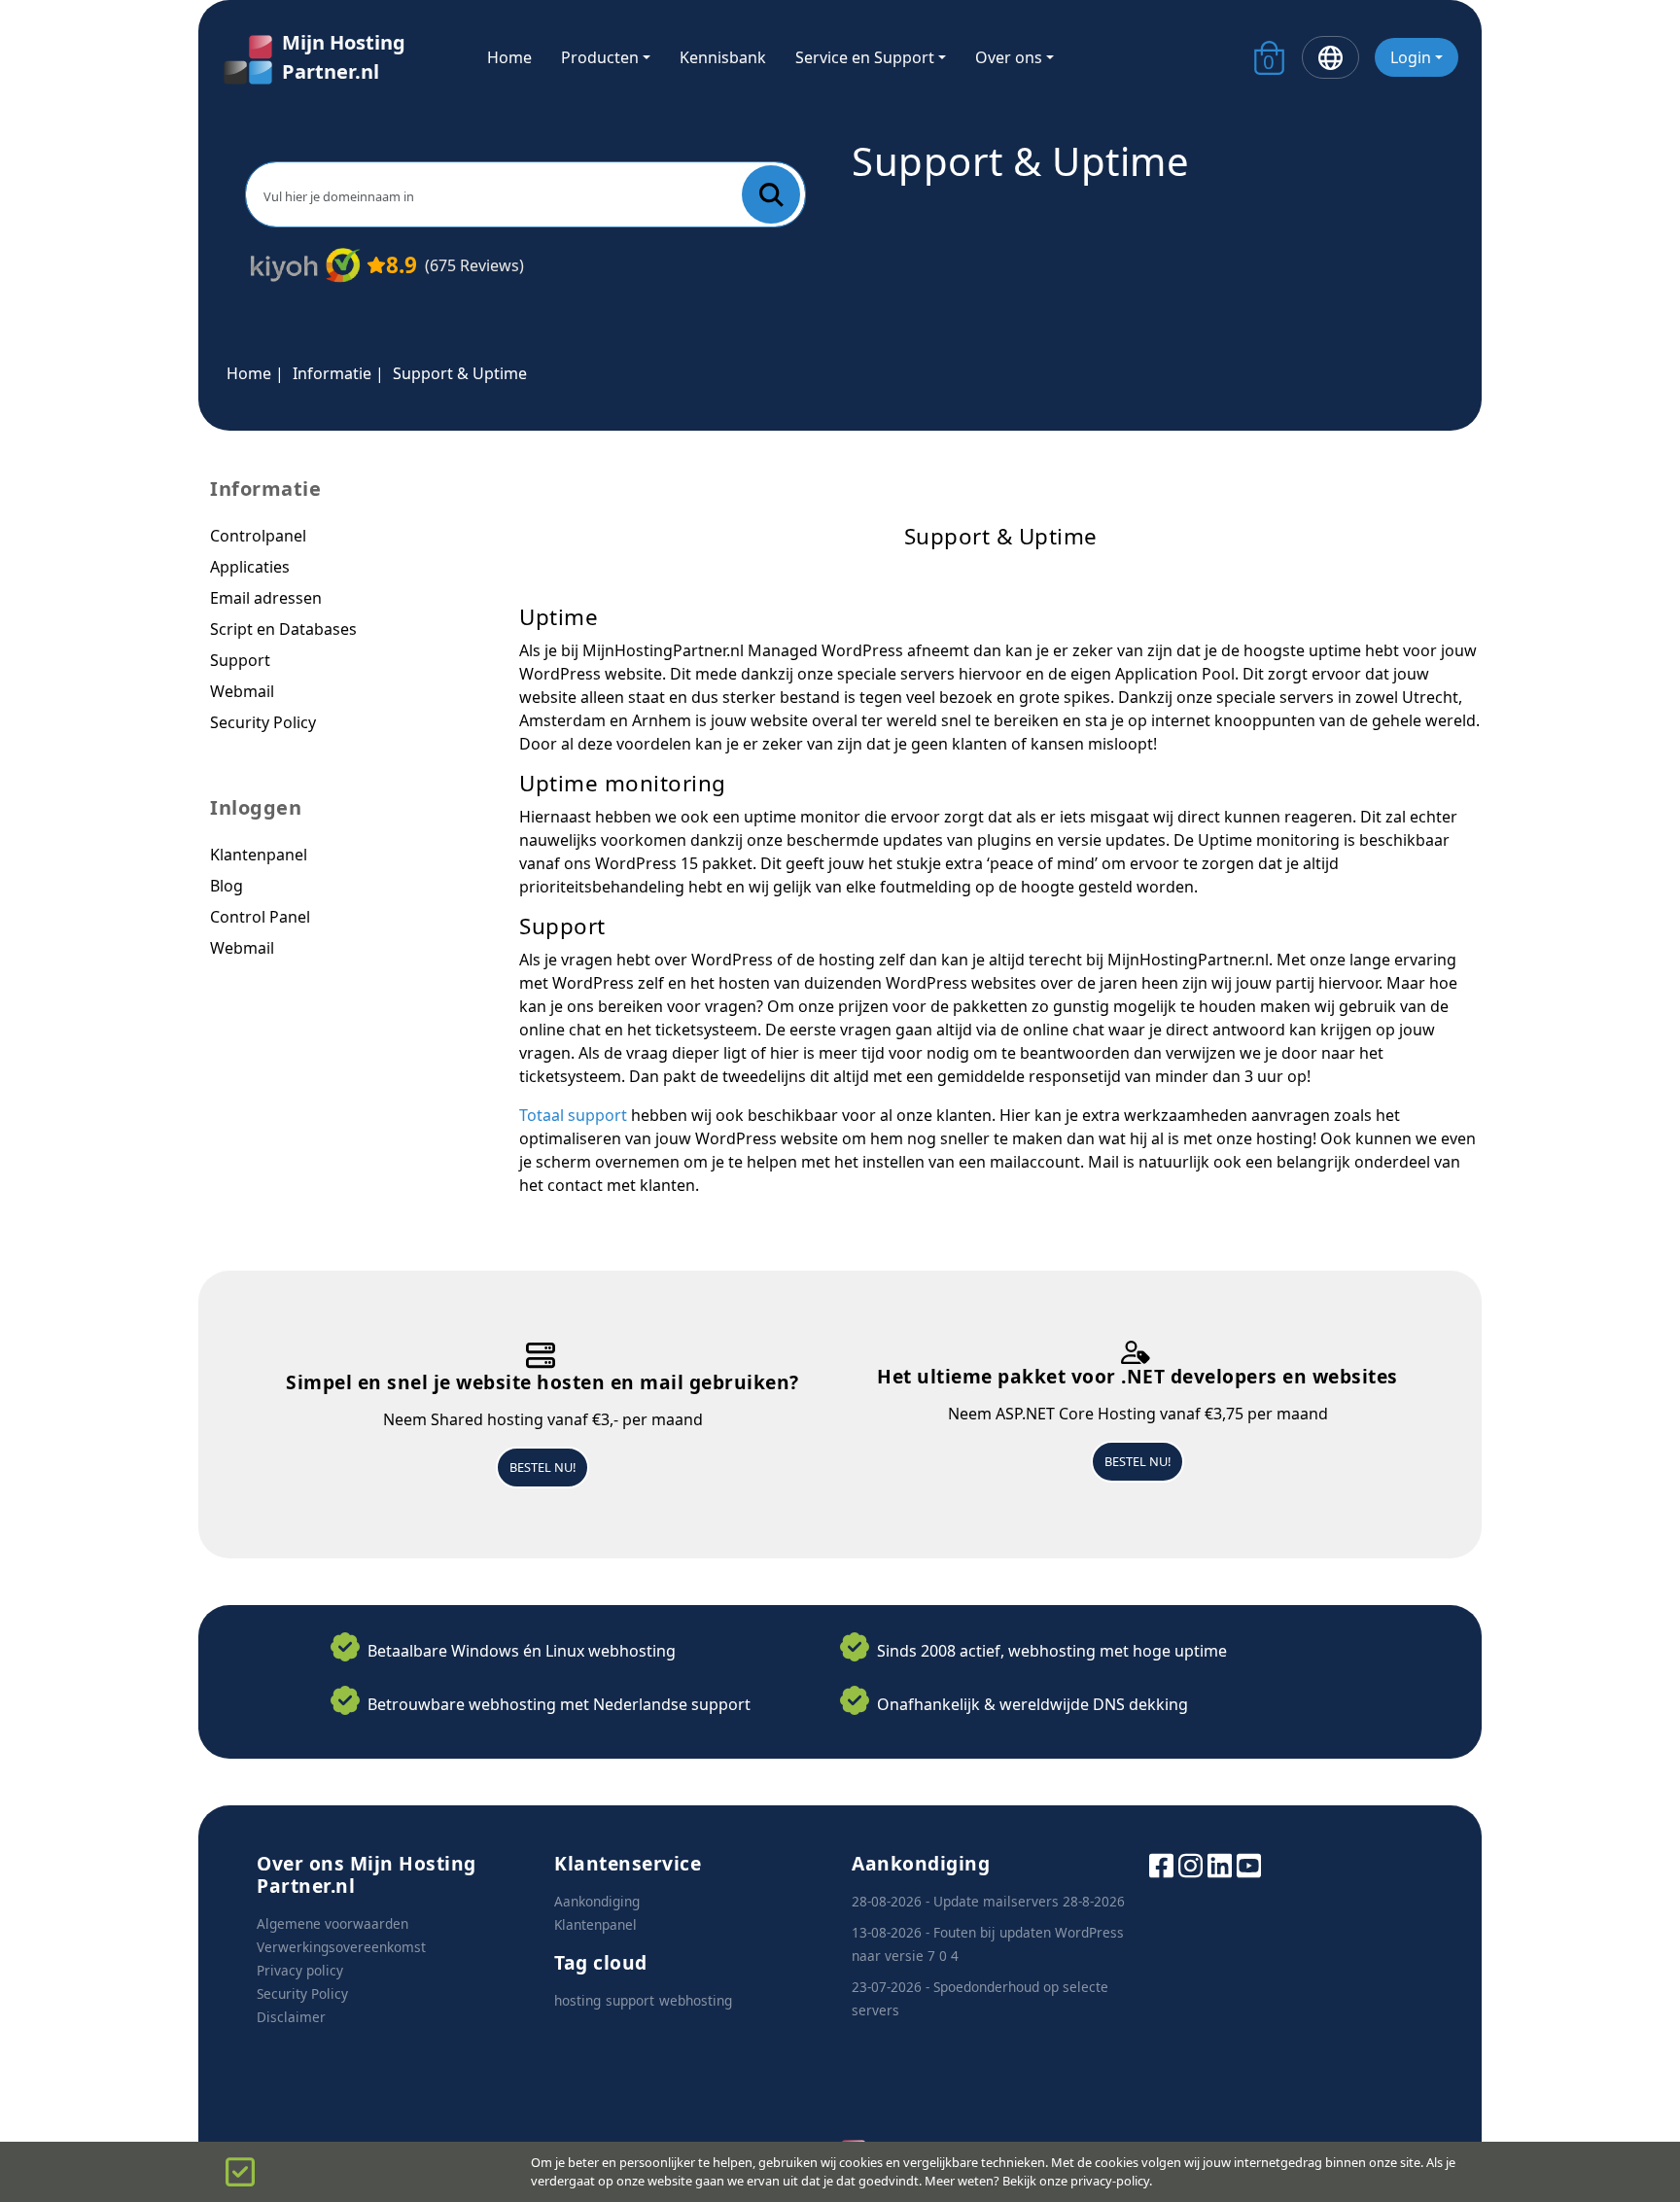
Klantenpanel (259, 855)
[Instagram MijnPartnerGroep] (1190, 1864)
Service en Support (865, 57)
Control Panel (260, 917)
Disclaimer (291, 2017)
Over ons (1009, 57)
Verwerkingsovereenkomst (341, 1947)
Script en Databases (283, 629)
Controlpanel (258, 536)
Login (1411, 57)
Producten (600, 57)
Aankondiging (597, 1901)
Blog (227, 886)
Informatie (332, 373)
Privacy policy (300, 1970)
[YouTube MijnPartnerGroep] (1249, 1864)
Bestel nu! (542, 1467)
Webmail (242, 691)
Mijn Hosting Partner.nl (344, 57)
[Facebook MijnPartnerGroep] (1161, 1864)
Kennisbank (723, 57)
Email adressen (266, 598)
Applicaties (250, 567)
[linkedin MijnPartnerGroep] (1220, 1864)
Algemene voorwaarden (332, 1923)
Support (240, 660)
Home (509, 57)
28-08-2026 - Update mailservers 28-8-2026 (988, 1901)
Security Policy (263, 722)
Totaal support (573, 1115)
